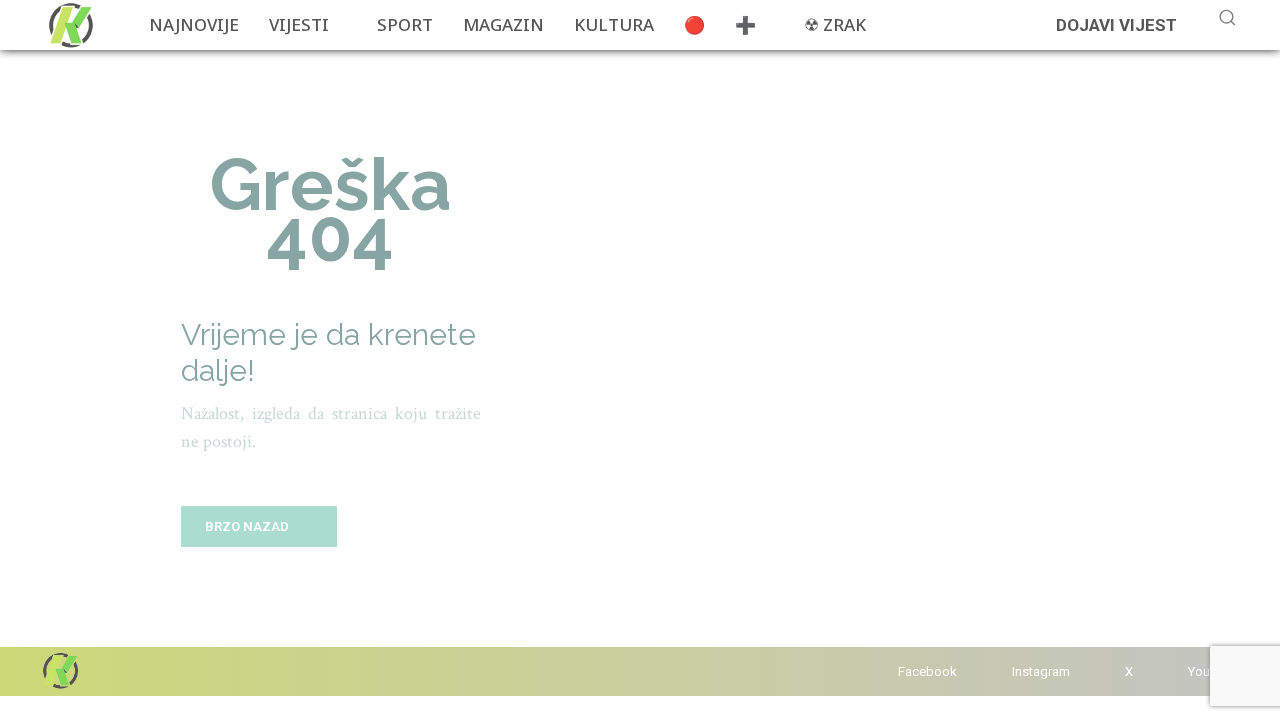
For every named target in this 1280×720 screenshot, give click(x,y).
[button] (1227, 17)
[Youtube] (1168, 671)
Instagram (1041, 671)
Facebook (927, 671)
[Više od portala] (69, 25)
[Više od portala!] (59, 670)
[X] (1105, 671)
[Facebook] (878, 671)
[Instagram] (992, 671)
